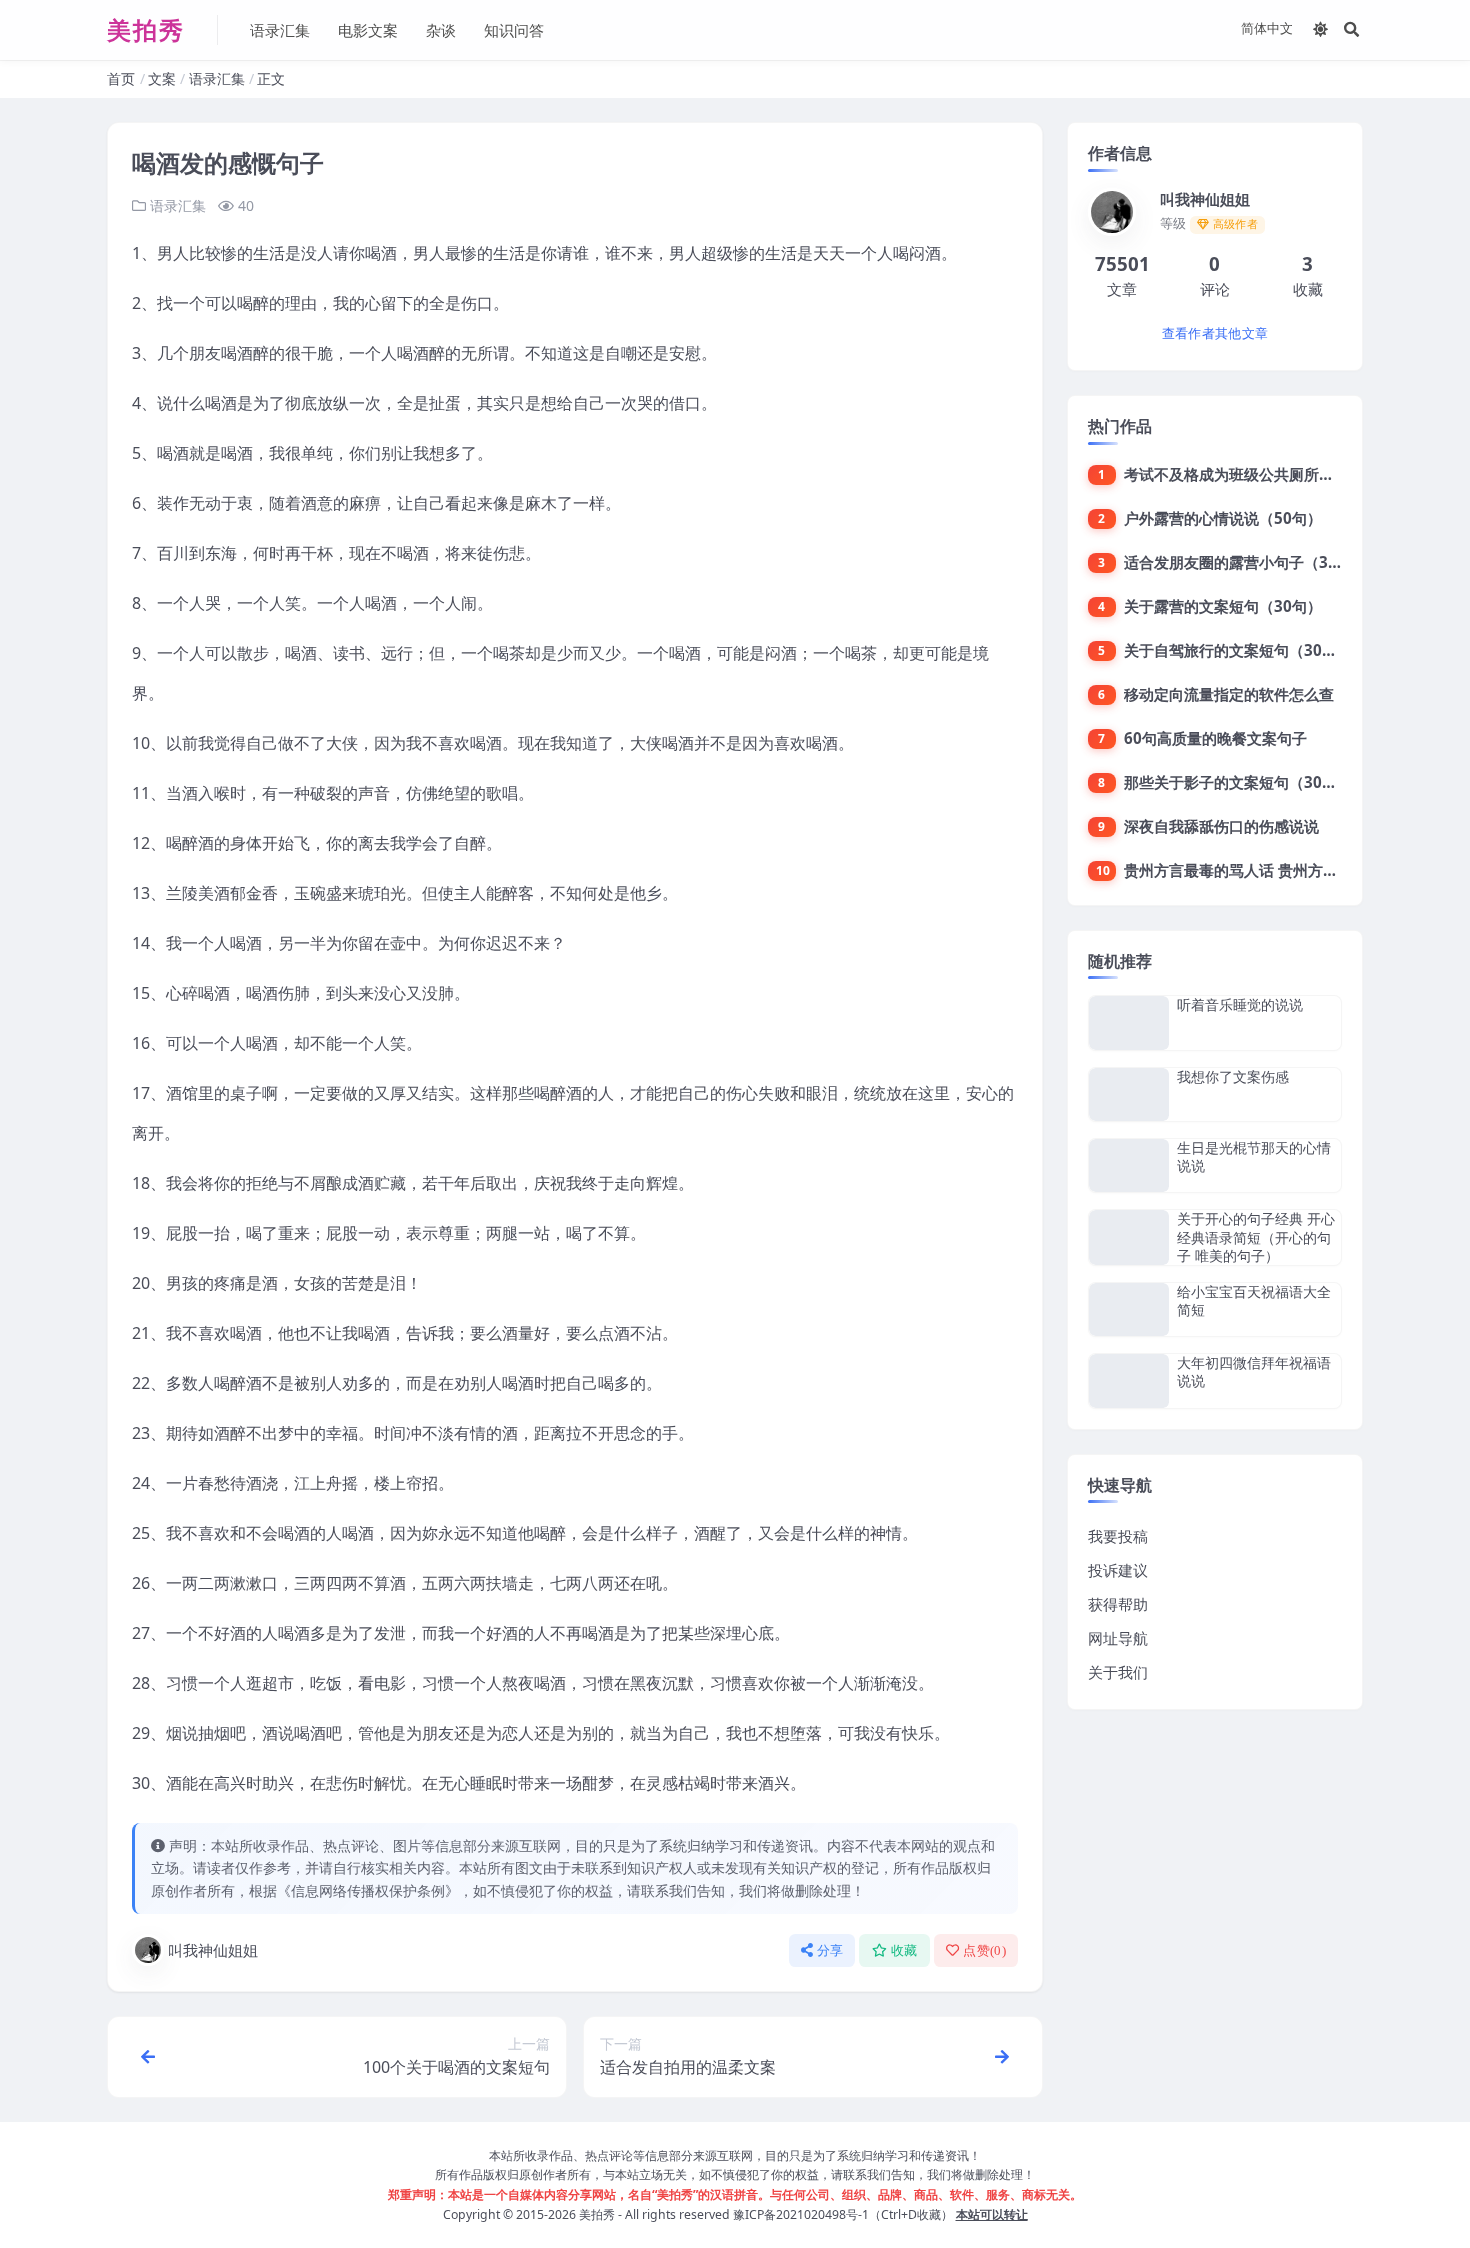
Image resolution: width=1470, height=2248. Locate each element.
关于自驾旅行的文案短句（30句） (1238, 650)
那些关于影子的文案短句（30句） (1238, 782)
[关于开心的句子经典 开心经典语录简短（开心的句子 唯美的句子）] (1129, 1237)
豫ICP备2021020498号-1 (801, 2214)
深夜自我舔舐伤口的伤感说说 (1221, 826)
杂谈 (441, 30)
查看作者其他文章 (1215, 333)
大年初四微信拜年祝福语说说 (1254, 1371)
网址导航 (1118, 1638)
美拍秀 (597, 2214)
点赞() (984, 1950)
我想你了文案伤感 (1233, 1076)
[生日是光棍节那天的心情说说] (1129, 1165)
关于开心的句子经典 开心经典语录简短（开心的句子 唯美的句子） (1256, 1236)
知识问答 (514, 30)
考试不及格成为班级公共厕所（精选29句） (1268, 474)
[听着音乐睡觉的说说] (1129, 1022)
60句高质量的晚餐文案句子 (1215, 738)
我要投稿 (1118, 1536)
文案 (162, 78)
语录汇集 (280, 30)
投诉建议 (1118, 1570)
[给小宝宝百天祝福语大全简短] (1129, 1309)
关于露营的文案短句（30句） (1223, 606)
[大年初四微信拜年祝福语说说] (1129, 1380)
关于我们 (1118, 1672)
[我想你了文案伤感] (1129, 1094)
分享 (830, 1950)
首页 (121, 78)
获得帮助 (1118, 1604)
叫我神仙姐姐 (213, 1950)
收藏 (904, 1950)
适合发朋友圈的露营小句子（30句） (1245, 562)
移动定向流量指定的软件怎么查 (1229, 694)
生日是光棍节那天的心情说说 (1254, 1156)
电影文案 (368, 30)
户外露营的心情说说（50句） (1223, 518)
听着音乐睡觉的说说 (1240, 1004)
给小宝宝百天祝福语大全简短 (1254, 1300)
